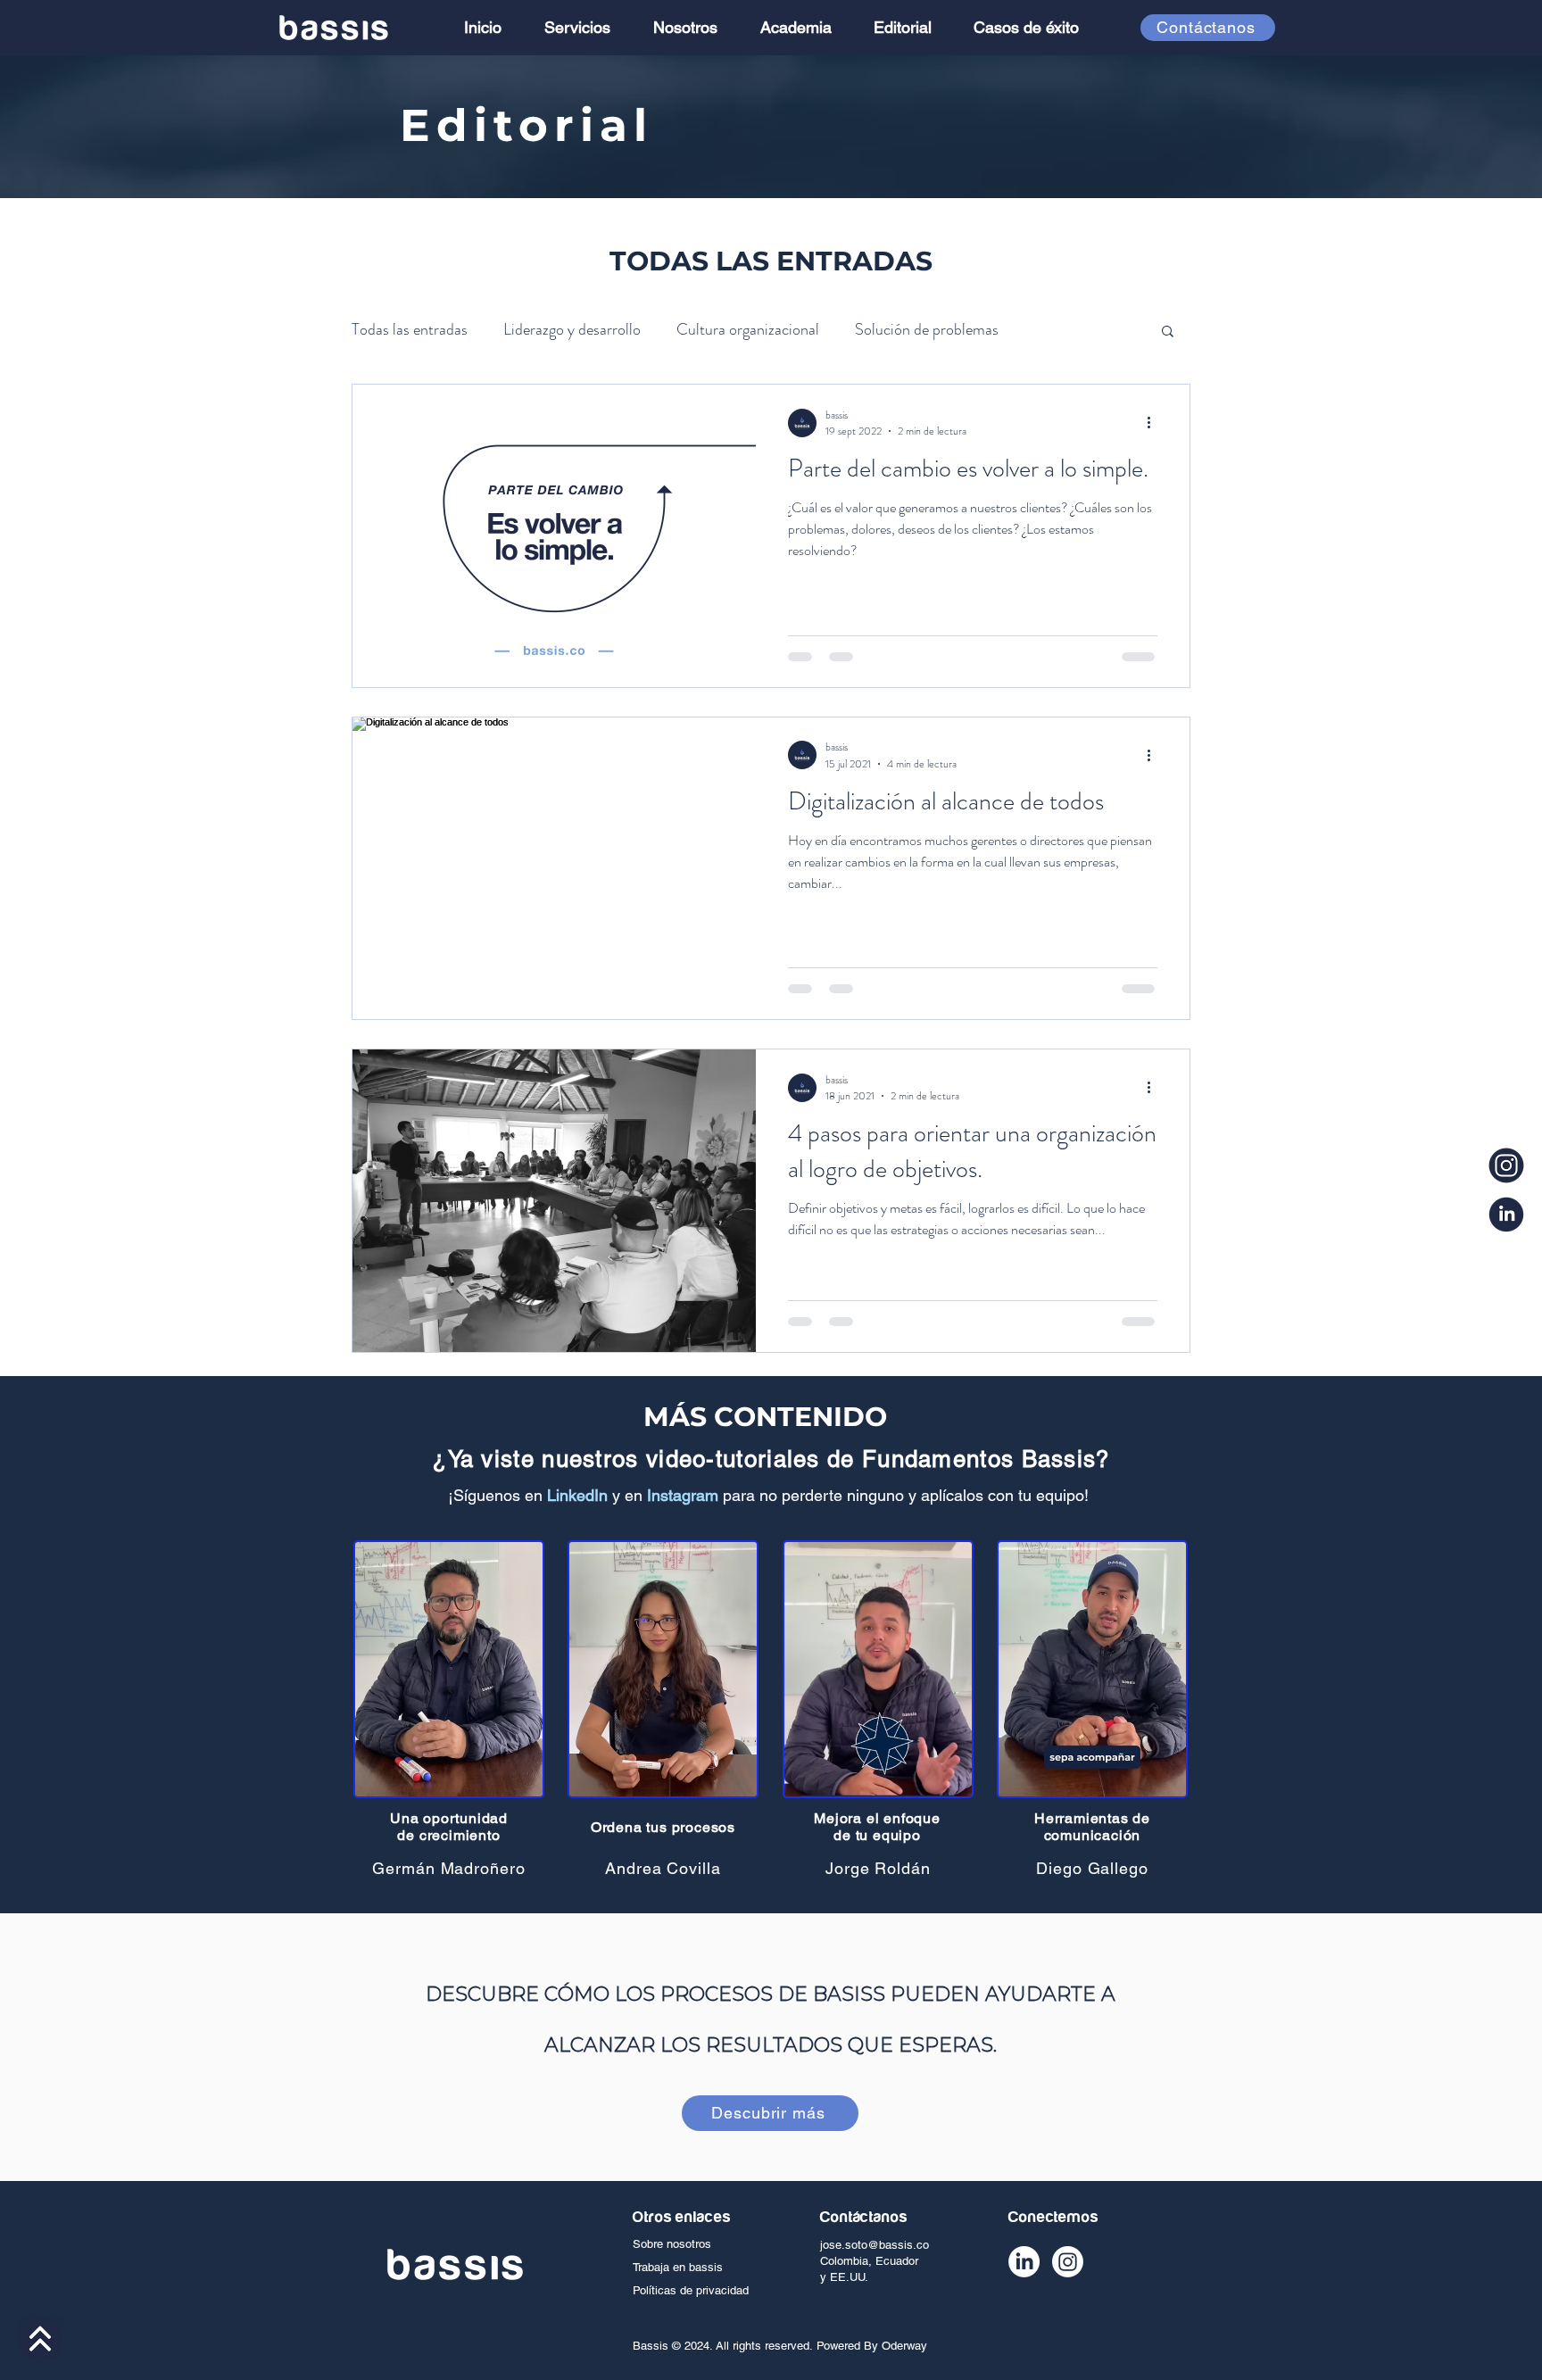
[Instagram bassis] (1506, 1165)
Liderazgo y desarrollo (572, 329)
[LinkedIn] (1024, 2262)
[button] (1168, 332)
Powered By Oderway (872, 2346)
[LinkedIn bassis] (1506, 1215)
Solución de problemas (927, 329)
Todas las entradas (410, 329)
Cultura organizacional (748, 329)
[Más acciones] (1155, 423)
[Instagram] (1068, 2262)
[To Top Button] (40, 2340)
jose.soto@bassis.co (875, 2245)
